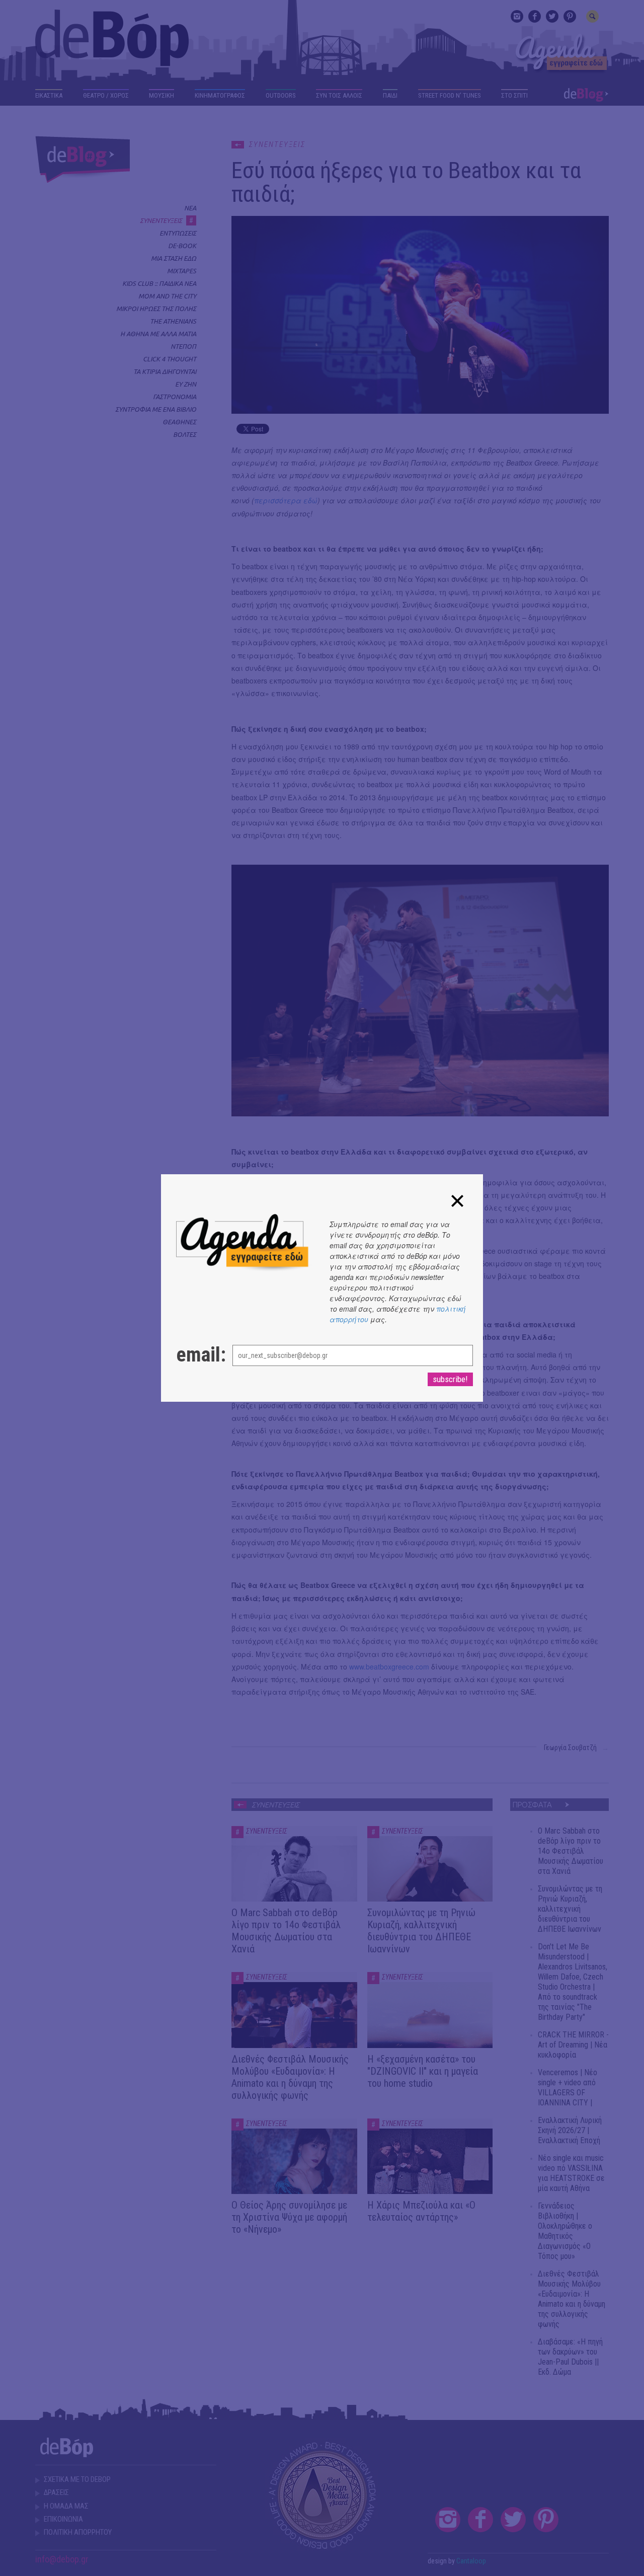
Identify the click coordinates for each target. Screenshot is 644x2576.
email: (194, 1355)
